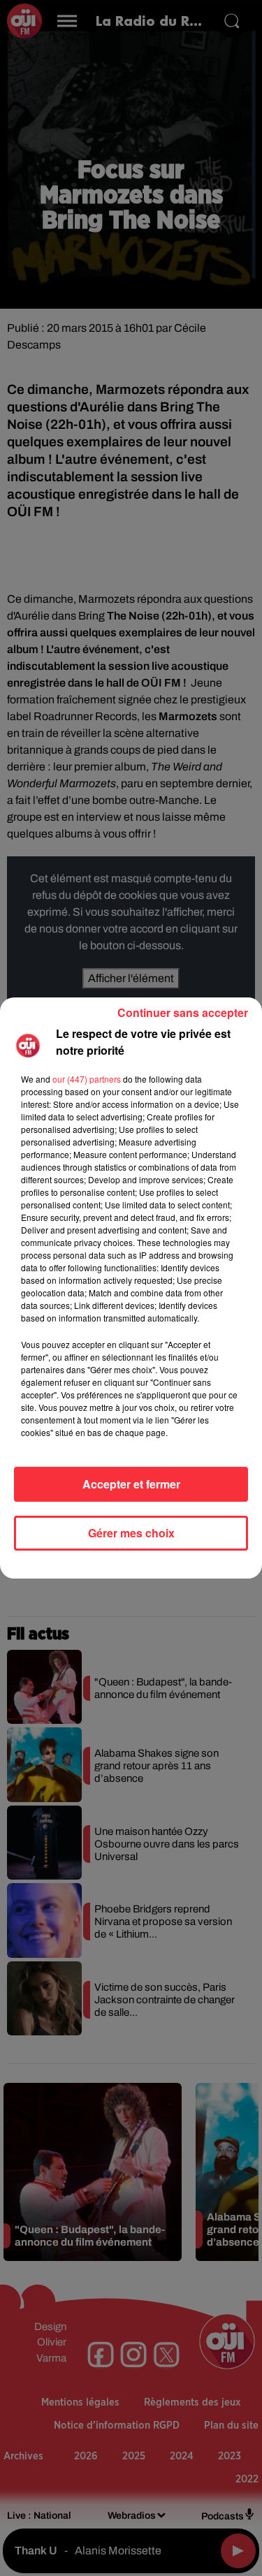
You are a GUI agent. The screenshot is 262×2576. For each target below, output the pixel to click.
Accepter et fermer (131, 1484)
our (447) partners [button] (87, 1079)
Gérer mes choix (131, 1533)
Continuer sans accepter (183, 1012)
